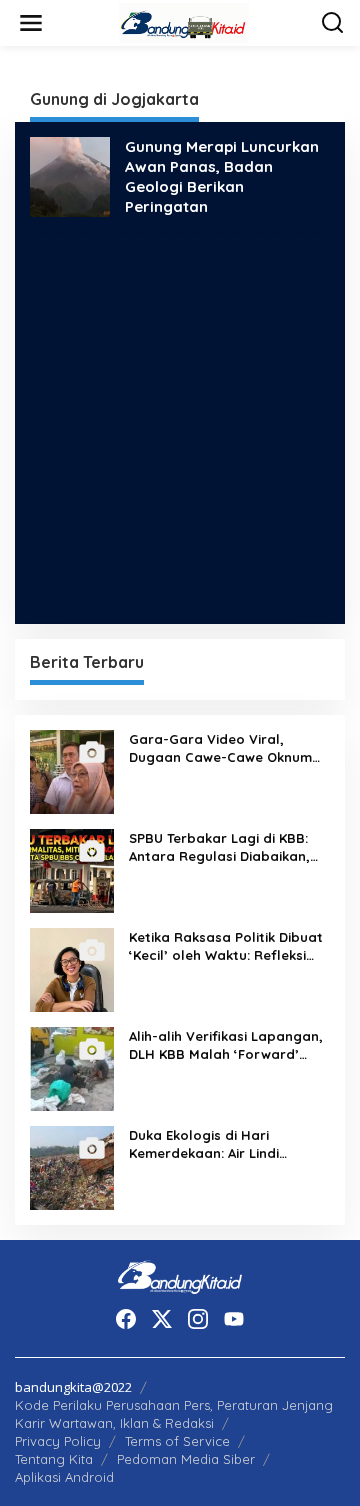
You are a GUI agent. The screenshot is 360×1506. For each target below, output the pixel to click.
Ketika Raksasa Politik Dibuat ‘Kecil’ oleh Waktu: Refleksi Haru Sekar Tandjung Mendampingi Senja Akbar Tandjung (226, 946)
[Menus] (31, 23)
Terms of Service (177, 1441)
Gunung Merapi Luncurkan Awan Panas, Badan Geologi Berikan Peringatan (222, 176)
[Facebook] (126, 1319)
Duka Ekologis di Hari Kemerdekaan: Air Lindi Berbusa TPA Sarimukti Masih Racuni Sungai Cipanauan (224, 1144)
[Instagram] (198, 1319)
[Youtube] (234, 1319)
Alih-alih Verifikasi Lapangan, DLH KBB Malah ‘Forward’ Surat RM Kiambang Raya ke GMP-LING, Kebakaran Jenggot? (226, 1045)
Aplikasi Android (64, 1477)
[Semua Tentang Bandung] (184, 21)
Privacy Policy (58, 1441)
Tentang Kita (54, 1459)
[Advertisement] (180, 428)
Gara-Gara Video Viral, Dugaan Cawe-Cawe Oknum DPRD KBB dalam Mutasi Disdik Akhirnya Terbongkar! (220, 748)
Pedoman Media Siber (186, 1459)
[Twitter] (162, 1319)
